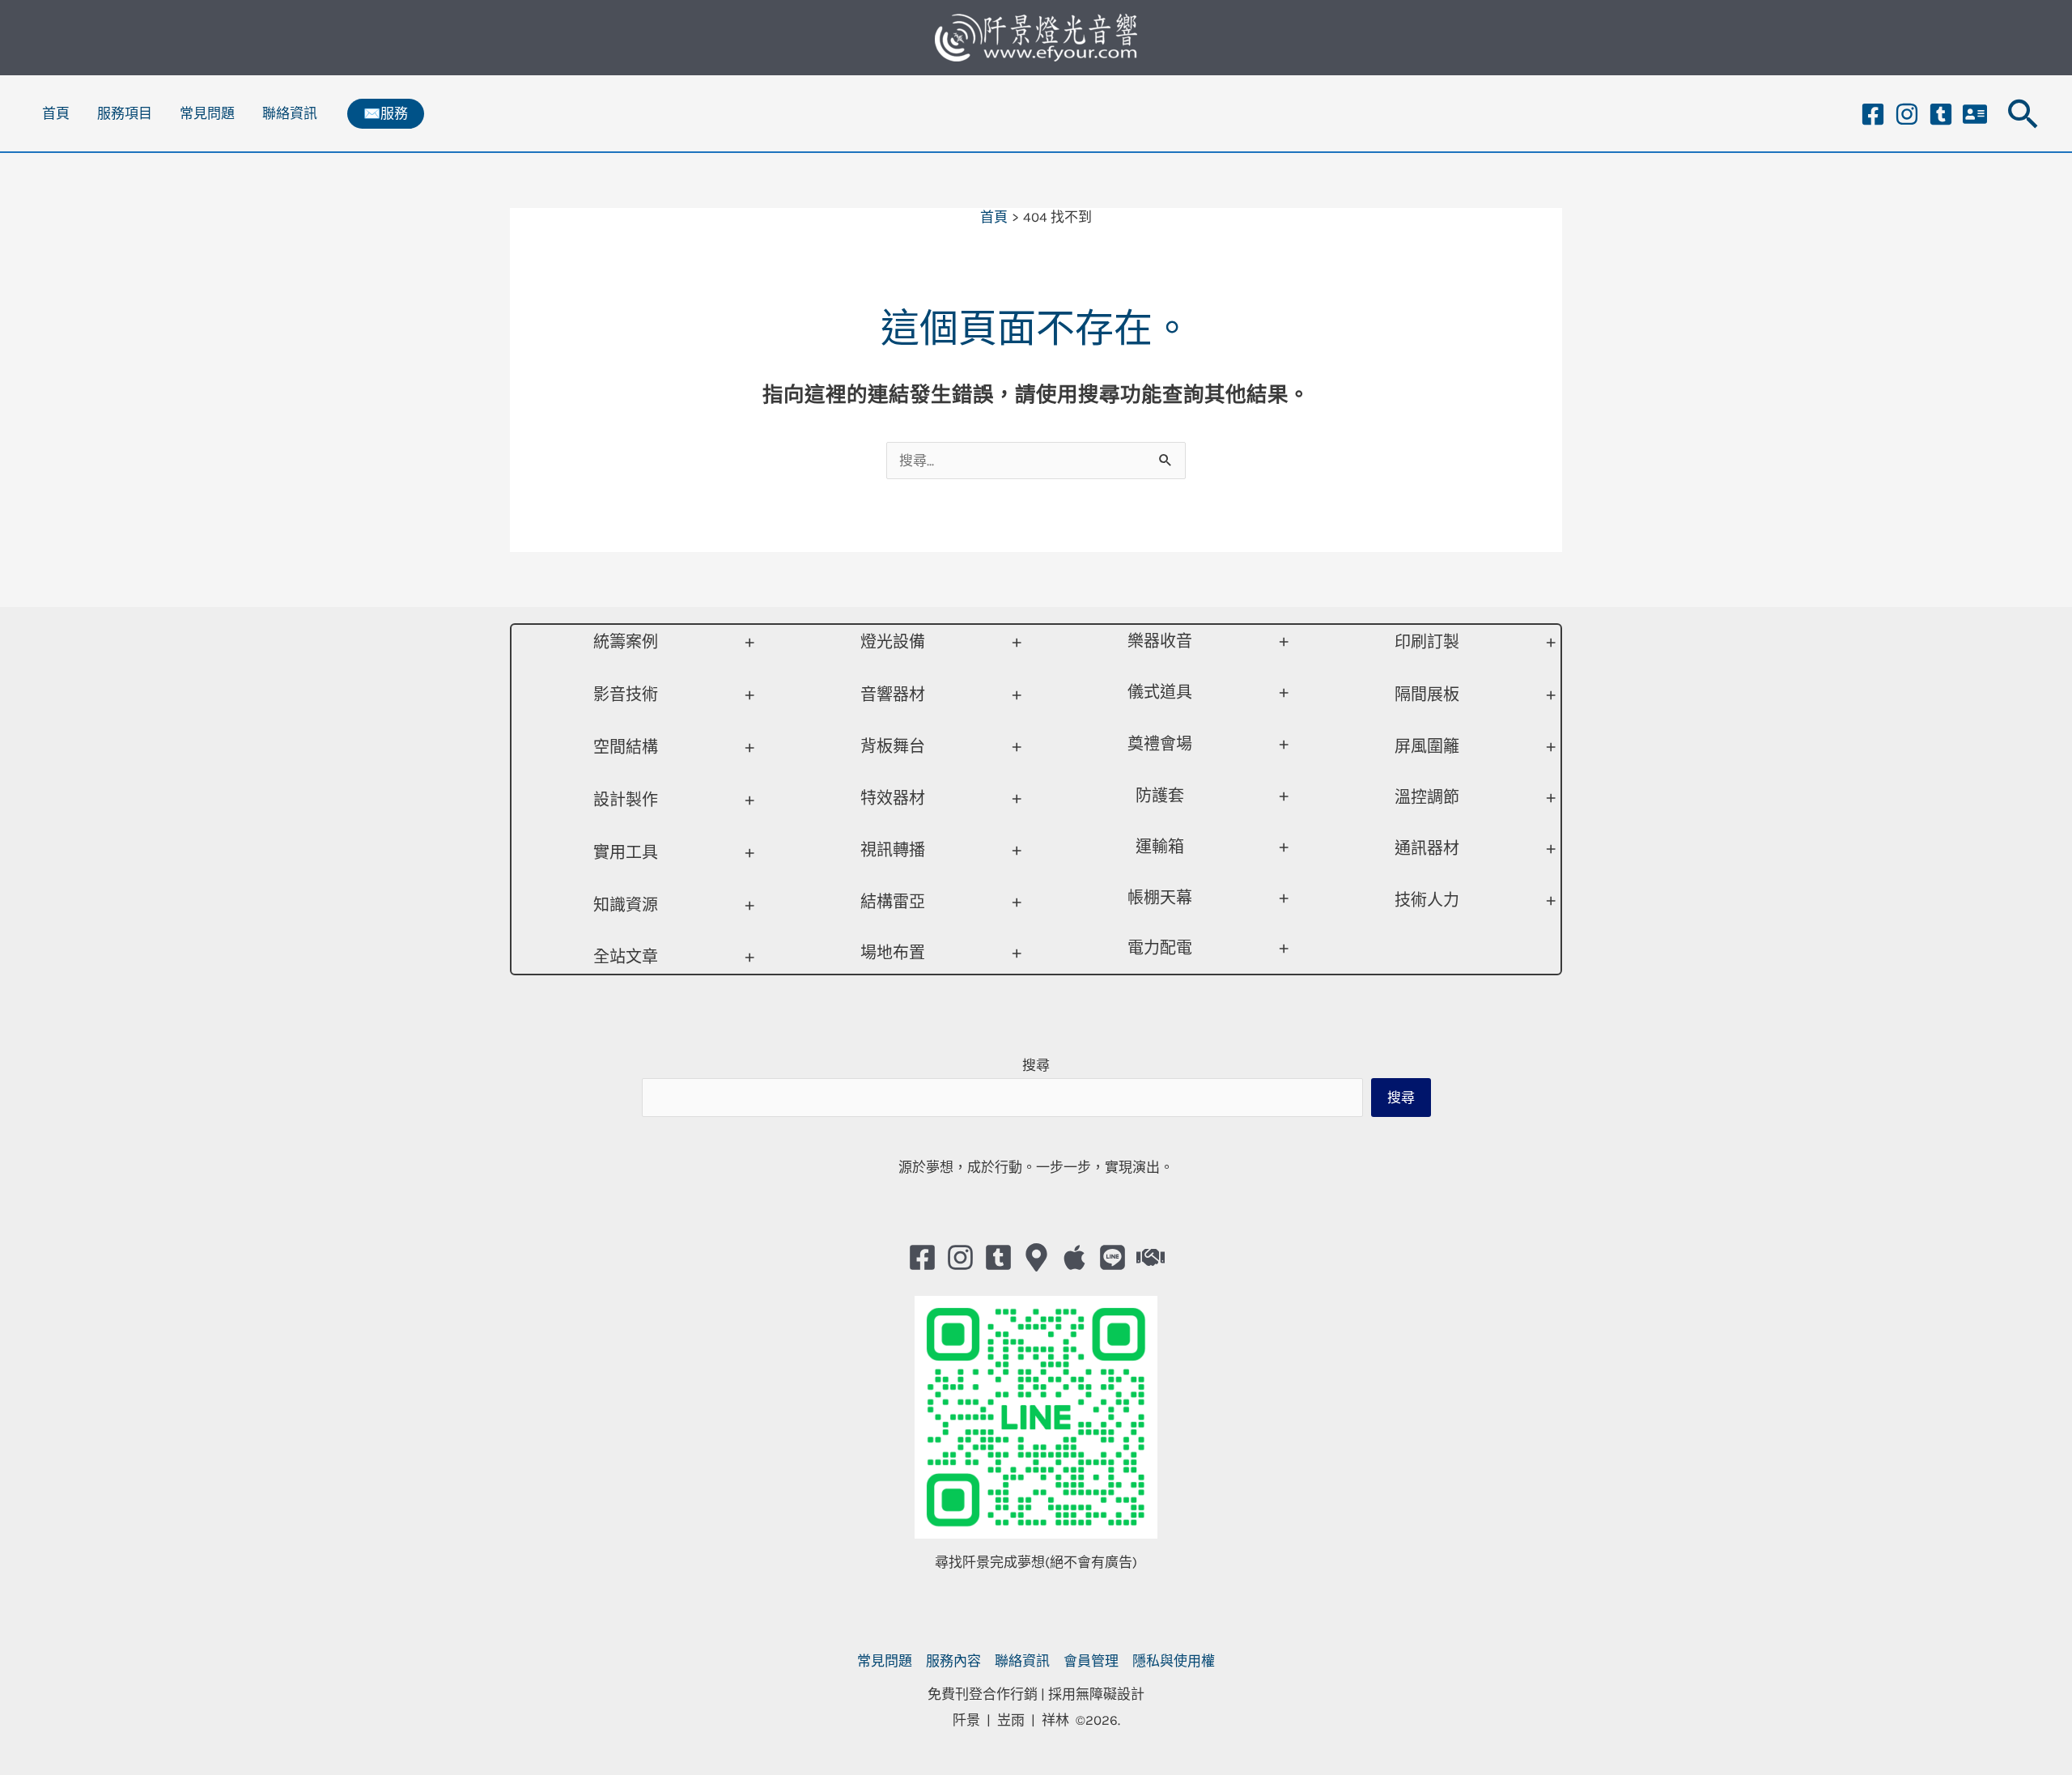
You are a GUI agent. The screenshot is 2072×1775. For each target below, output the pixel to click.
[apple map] (1074, 1257)
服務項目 (125, 113)
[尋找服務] (1151, 1257)
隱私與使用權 (1174, 1661)
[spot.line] (1112, 1257)
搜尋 (1036, 1065)
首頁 (56, 113)
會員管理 (1091, 1661)
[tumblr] (1941, 114)
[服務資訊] (1975, 114)
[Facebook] (1873, 114)
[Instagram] (1907, 114)
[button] (386, 114)
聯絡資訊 (290, 113)
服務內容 (953, 1661)
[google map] (1036, 1257)
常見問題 (207, 113)
